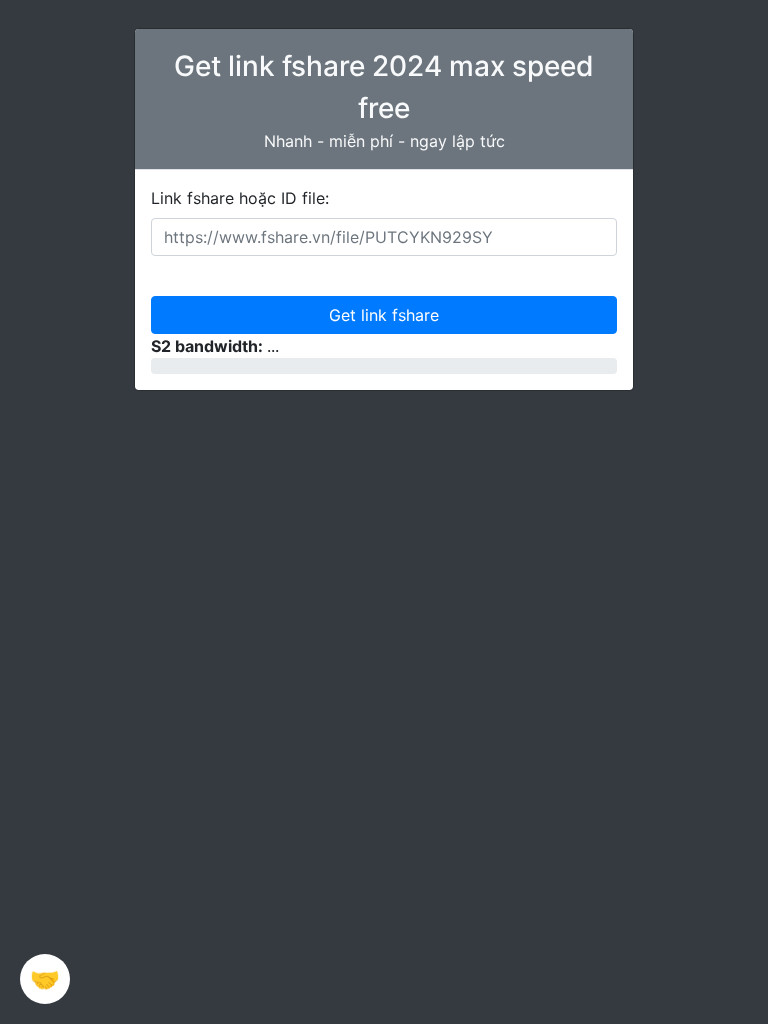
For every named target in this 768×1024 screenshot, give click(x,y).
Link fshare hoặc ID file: (240, 198)
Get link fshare (384, 315)
